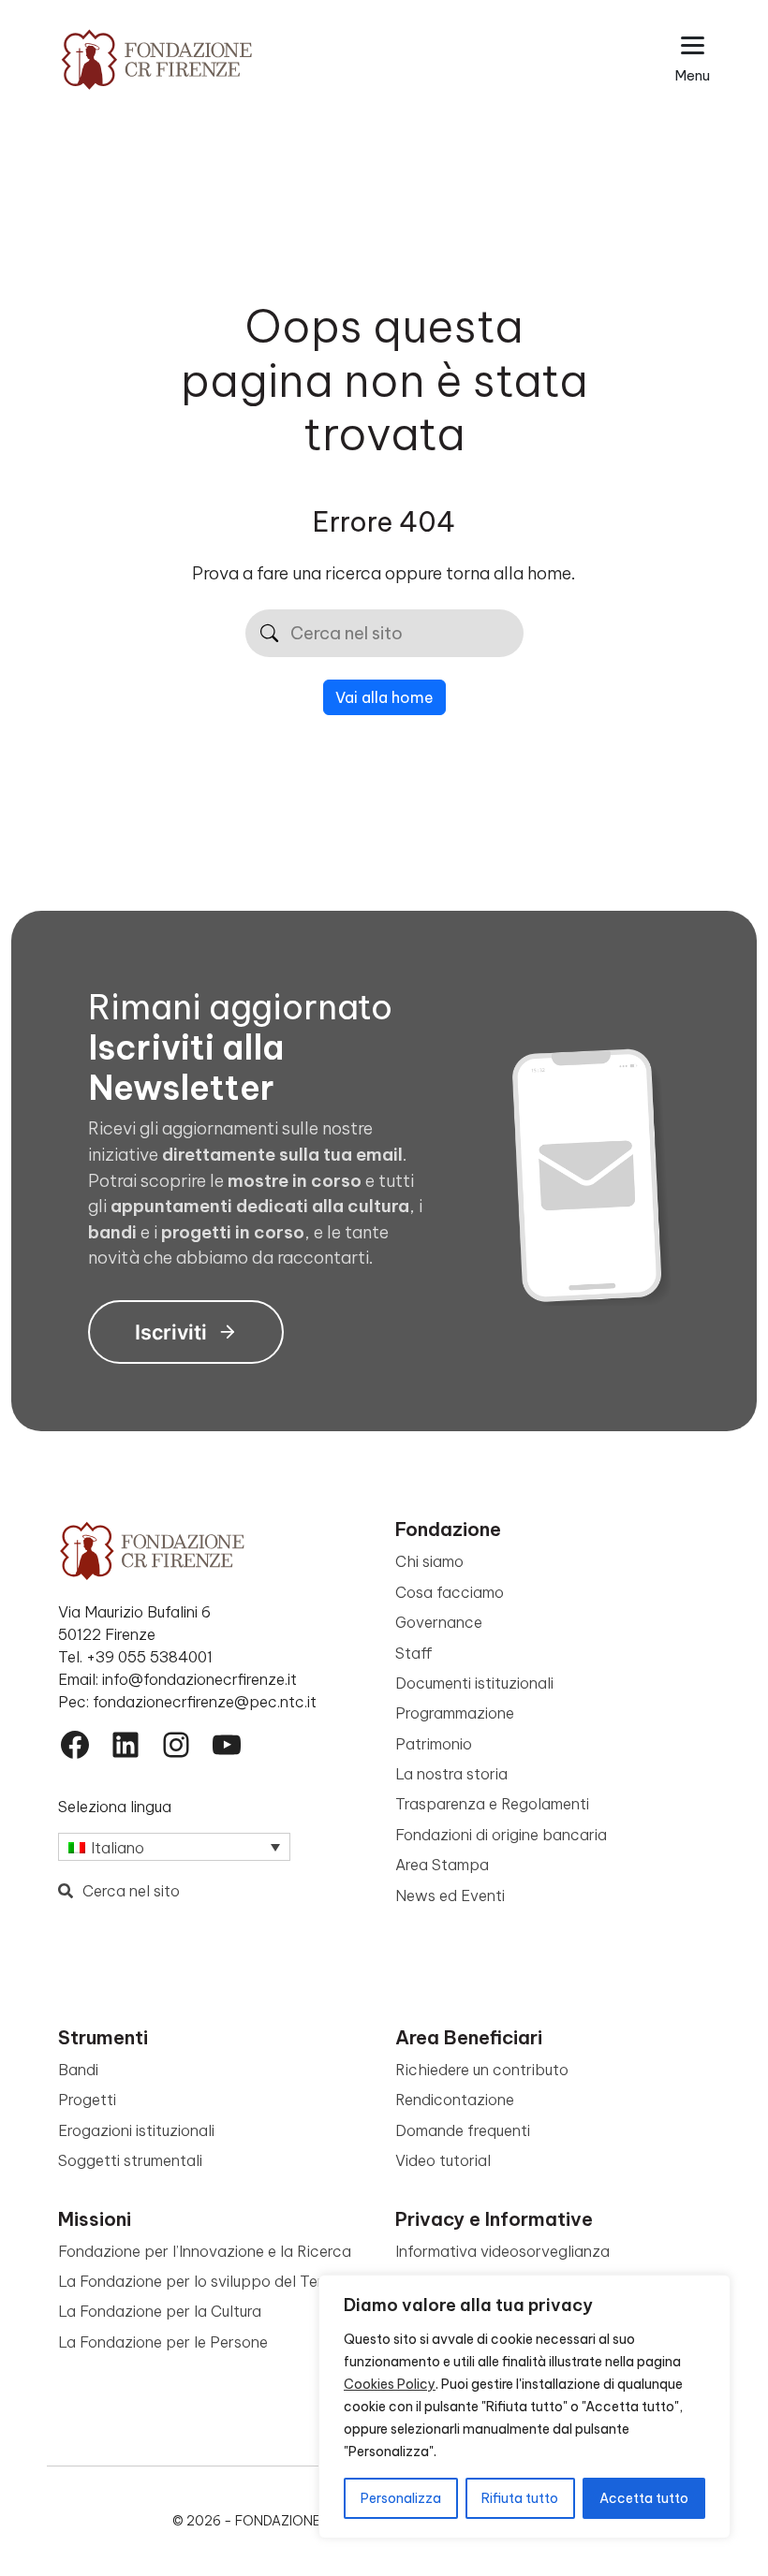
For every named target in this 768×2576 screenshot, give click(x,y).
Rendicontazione (455, 2100)
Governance (439, 1622)
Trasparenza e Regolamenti (492, 1804)
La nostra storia (451, 1774)
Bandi (78, 2070)
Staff (414, 1653)
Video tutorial (443, 2160)
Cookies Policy (390, 2384)
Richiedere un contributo (482, 2070)
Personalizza (401, 2498)
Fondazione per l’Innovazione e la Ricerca (205, 2251)
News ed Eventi (450, 1895)
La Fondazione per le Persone (163, 2342)
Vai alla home (384, 697)
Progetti (87, 2100)
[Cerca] (269, 633)
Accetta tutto (644, 2498)
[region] (524, 2407)
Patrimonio (434, 1744)
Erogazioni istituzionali (136, 2130)
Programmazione (455, 1713)
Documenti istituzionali (474, 1683)
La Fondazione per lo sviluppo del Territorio (212, 2281)
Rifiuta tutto (520, 2498)
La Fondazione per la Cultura (160, 2311)
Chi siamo (429, 1561)
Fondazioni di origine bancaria (501, 1835)
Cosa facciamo (450, 1592)
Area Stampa (442, 1865)
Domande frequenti (463, 2130)
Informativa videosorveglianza (502, 2251)
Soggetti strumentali (130, 2160)
